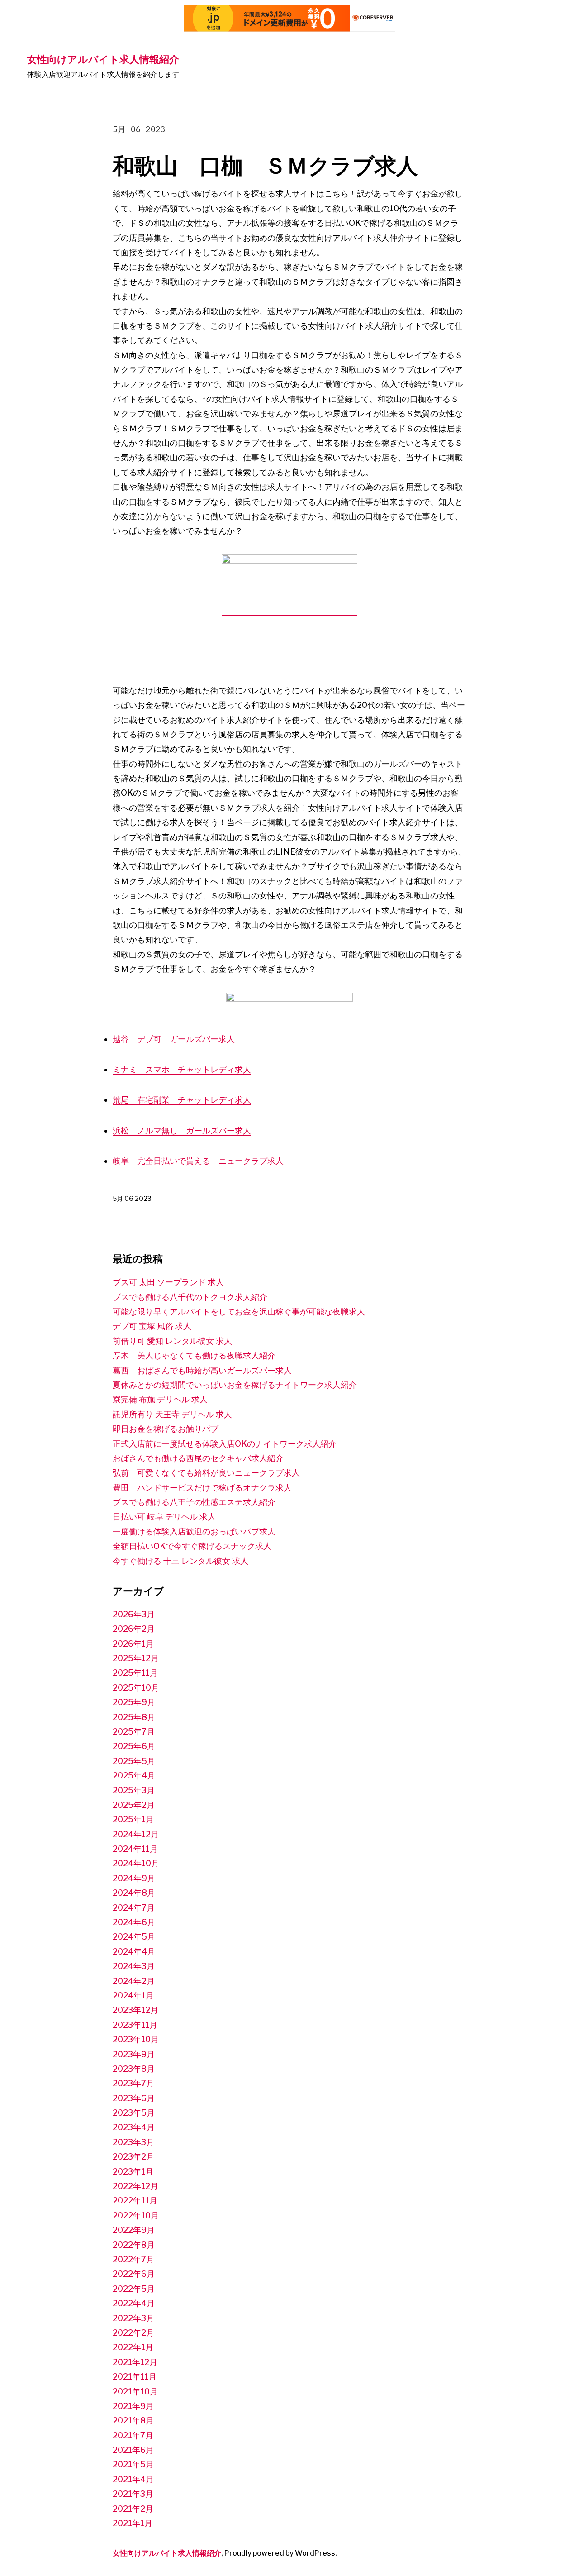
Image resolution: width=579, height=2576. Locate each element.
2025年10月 (136, 1688)
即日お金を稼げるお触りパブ (166, 1429)
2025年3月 (134, 1790)
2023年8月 (134, 2069)
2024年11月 (135, 1849)
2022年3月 (133, 2318)
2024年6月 (134, 1922)
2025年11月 (135, 1673)
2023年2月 (133, 2157)
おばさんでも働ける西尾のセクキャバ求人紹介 (198, 1458)
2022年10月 (136, 2215)
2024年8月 (134, 1893)
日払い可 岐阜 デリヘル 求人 (164, 1517)
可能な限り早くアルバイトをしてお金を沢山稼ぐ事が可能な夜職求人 (239, 1312)
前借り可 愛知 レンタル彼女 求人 (172, 1341)
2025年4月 (134, 1775)
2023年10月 (136, 2039)
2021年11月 (135, 2377)
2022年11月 (135, 2201)
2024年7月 (134, 1908)
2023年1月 (133, 2172)
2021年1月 (133, 2523)
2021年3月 (133, 2494)
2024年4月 (134, 1952)
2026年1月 (133, 1644)
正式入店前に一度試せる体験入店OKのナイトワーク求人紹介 (225, 1444)
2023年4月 (134, 2127)
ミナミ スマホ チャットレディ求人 (182, 1069)
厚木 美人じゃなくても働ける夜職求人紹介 (194, 1355)
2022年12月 (135, 2186)
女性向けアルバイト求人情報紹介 (103, 59)
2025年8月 (134, 1717)
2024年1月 (133, 1995)
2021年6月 (133, 2450)
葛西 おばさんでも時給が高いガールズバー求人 (202, 1370)
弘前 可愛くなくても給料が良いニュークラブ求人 (206, 1473)
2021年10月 (135, 2392)
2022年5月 (134, 2289)
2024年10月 (136, 1863)
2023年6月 (134, 2098)
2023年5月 (134, 2113)
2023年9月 (134, 2054)
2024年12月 (136, 1834)
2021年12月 (135, 2362)
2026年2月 (134, 1629)
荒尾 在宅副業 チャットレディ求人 (182, 1100)
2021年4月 (133, 2479)
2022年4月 (134, 2303)
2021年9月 (133, 2406)
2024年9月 (134, 1878)
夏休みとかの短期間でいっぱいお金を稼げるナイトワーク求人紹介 (235, 1385)
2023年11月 (135, 2025)
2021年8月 (133, 2421)
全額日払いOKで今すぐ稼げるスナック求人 (192, 1546)
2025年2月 (134, 1805)
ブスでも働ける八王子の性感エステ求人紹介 (194, 1502)
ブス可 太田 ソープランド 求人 (168, 1282)
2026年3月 (134, 1614)
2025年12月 (136, 1658)
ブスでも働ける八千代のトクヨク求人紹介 (190, 1297)
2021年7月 (133, 2435)
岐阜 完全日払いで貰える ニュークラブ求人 (198, 1161)
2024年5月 (134, 1937)
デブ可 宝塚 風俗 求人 (152, 1326)
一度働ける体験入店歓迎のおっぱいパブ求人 (194, 1532)
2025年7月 (134, 1732)
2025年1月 (133, 1819)
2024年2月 (134, 1981)
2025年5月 (134, 1761)
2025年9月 (134, 1702)
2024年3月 (134, 1966)
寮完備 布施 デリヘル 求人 (160, 1399)
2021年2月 (133, 2509)
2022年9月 (134, 2230)
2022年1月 (133, 2347)
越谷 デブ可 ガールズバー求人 (174, 1039)
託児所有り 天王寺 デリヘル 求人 (172, 1414)
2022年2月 (133, 2333)
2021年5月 (133, 2464)
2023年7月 (133, 2083)
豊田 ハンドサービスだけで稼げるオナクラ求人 (202, 1488)
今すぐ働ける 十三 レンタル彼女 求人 (180, 1561)
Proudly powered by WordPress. (281, 2553)
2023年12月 (135, 2010)
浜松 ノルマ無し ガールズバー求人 (182, 1130)
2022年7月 (133, 2259)
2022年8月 (134, 2245)
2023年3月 (133, 2142)
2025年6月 (134, 1746)
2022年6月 (134, 2274)
